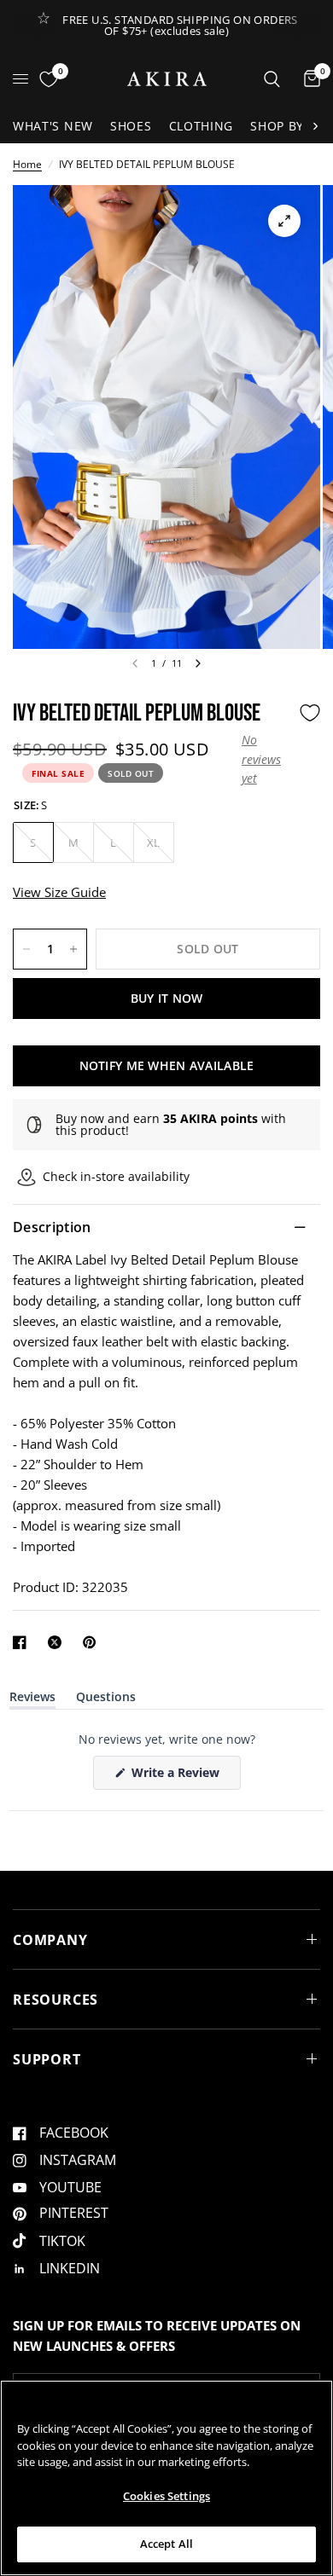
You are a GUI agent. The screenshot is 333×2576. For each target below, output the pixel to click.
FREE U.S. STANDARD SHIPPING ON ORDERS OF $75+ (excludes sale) (180, 25)
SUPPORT (47, 2059)
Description (52, 1227)
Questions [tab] (106, 1700)
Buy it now (167, 998)
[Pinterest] (93, 1642)
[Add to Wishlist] (310, 713)
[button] (266, 759)
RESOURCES (55, 2000)
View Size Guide (59, 892)
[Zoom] (284, 221)
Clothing (202, 126)
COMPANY (50, 1940)
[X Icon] (58, 1642)
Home (27, 164)
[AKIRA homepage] (167, 79)
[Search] (272, 79)
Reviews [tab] (32, 1700)
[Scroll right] (315, 126)
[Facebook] (23, 1642)
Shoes (131, 126)
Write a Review (178, 1777)
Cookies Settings (166, 2496)
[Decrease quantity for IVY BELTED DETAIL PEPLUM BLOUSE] (26, 949)
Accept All (166, 2544)
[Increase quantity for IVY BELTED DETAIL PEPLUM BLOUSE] (73, 949)
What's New (53, 126)
